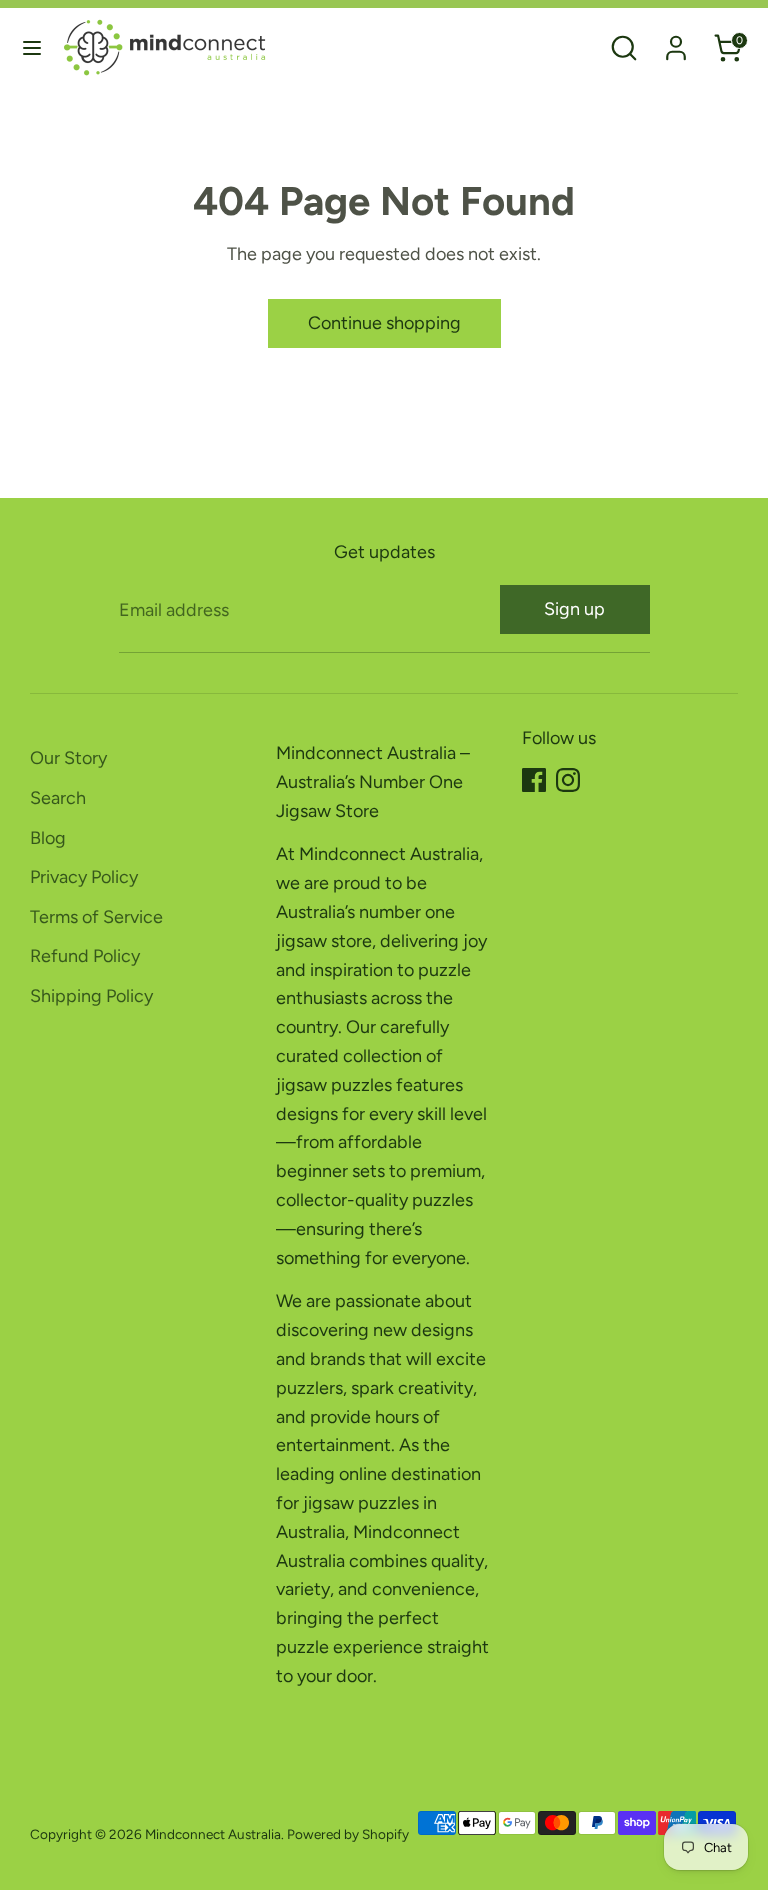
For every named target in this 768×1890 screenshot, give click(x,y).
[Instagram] (568, 780)
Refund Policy (85, 956)
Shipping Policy (91, 996)
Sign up (574, 609)
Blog (48, 838)
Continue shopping (384, 323)
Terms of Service (96, 917)
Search (58, 798)
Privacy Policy (84, 877)
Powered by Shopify (348, 1834)
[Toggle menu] (32, 47)
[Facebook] (534, 780)
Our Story (68, 758)
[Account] (676, 42)
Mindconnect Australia (213, 1834)
